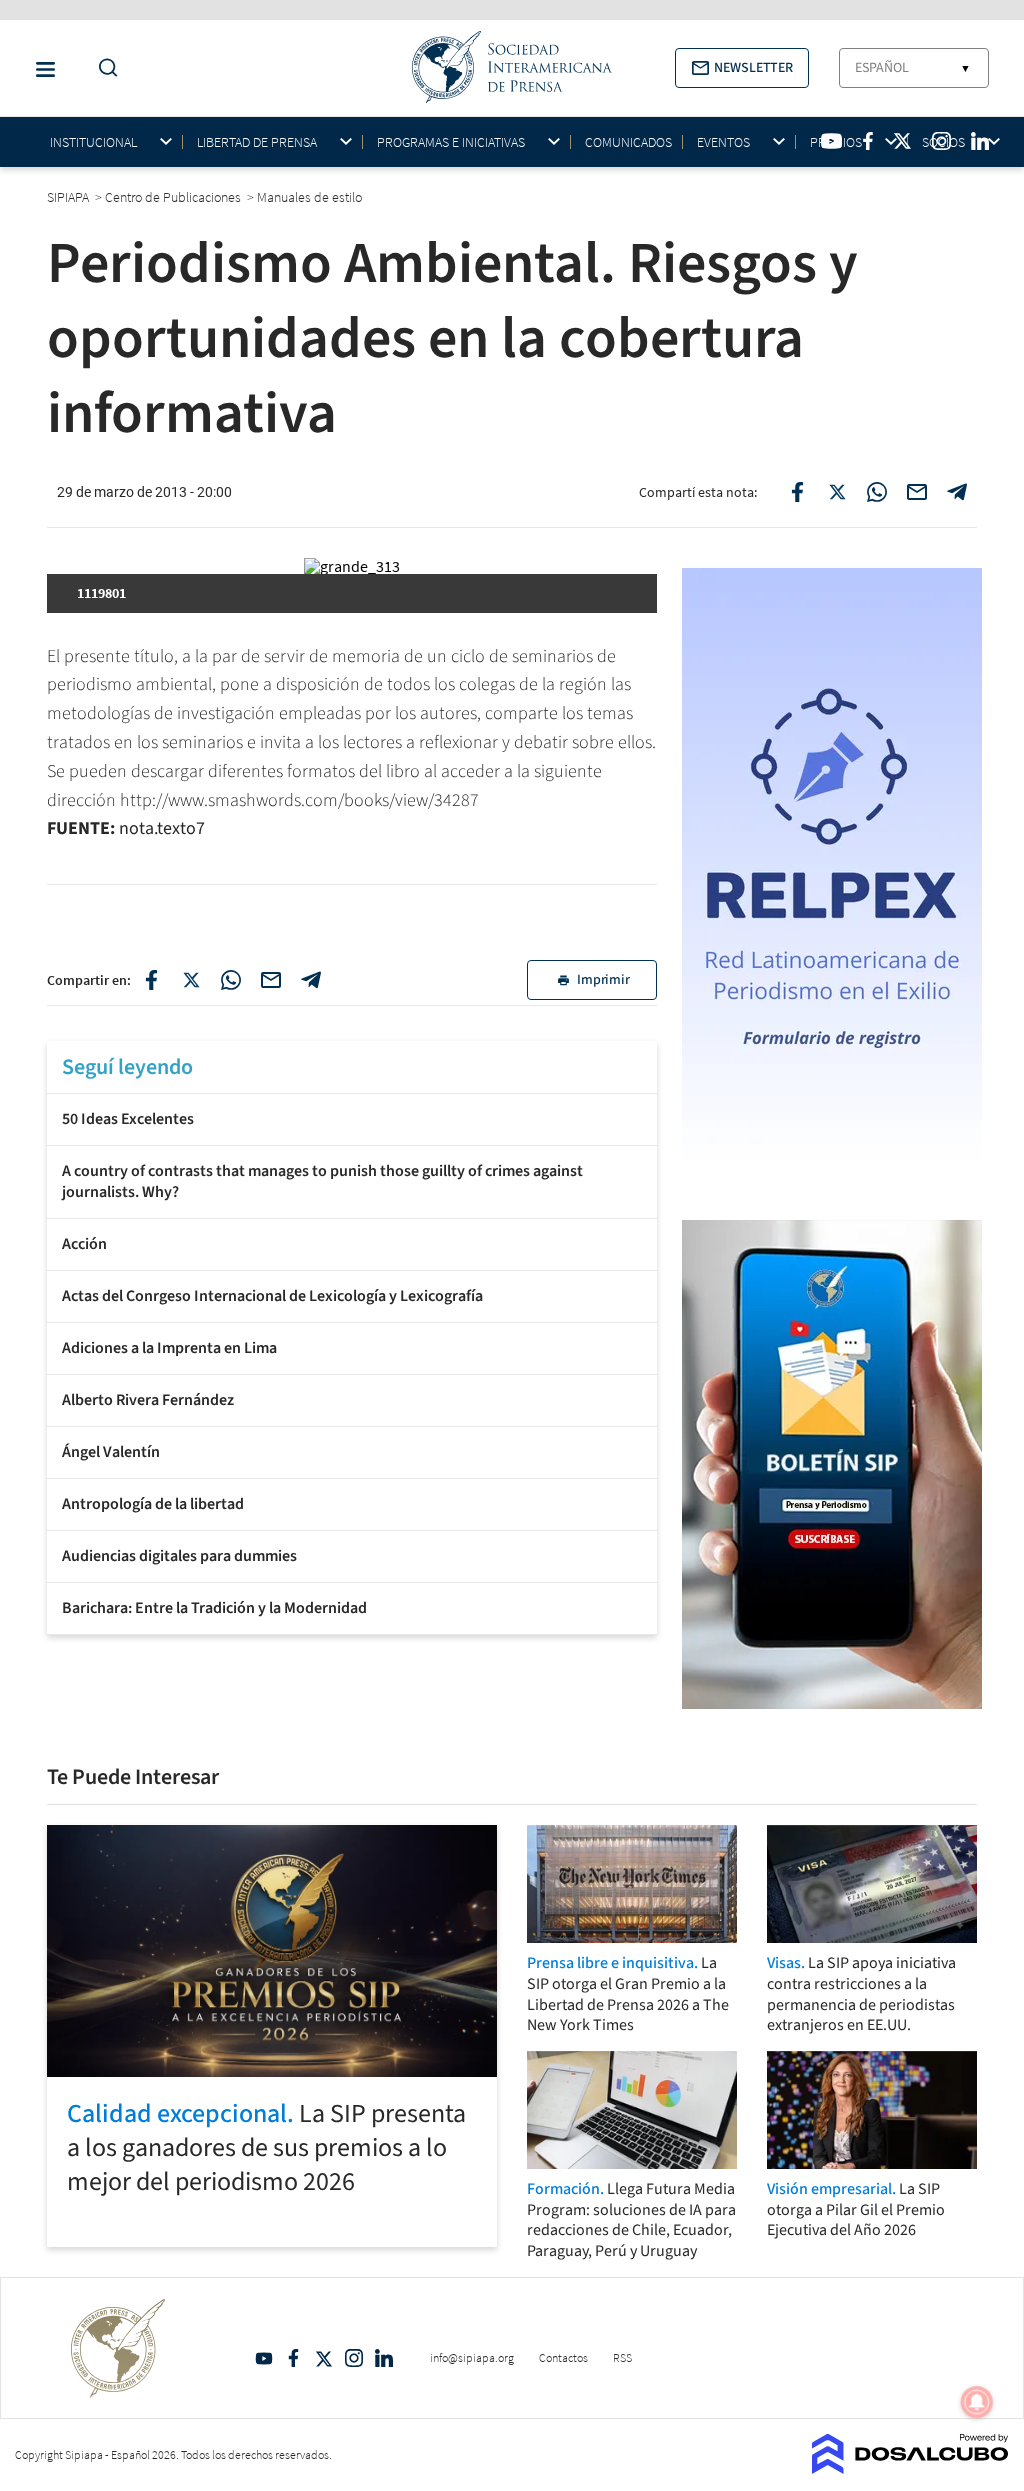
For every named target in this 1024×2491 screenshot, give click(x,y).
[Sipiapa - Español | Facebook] (868, 141)
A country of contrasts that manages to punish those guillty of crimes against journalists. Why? (322, 1181)
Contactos (563, 2357)
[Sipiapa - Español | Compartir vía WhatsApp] (877, 492)
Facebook (294, 2358)
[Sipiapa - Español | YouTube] (831, 141)
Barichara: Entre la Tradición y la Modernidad (214, 1608)
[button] (742, 68)
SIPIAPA (69, 197)
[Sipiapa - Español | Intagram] (941, 141)
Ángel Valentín (111, 1452)
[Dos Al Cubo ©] (910, 2468)
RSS (622, 2357)
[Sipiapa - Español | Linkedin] (980, 141)
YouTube (264, 2358)
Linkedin (384, 2358)
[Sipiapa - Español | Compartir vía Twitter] (837, 492)
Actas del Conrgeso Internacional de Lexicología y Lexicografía (272, 1296)
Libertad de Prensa (257, 142)
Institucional (93, 142)
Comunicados (628, 142)
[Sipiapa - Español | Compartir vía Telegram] (957, 492)
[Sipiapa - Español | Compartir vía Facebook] (797, 492)
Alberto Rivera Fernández (148, 1400)
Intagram (354, 2358)
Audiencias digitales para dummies (179, 1556)
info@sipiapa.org (472, 2357)
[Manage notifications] (977, 2402)
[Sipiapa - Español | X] (903, 141)
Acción (84, 1244)
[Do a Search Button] (103, 68)
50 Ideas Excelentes (128, 1119)
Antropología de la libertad (153, 1504)
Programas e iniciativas (451, 142)
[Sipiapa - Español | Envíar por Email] (917, 492)
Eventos (723, 142)
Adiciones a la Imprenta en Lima (169, 1348)
